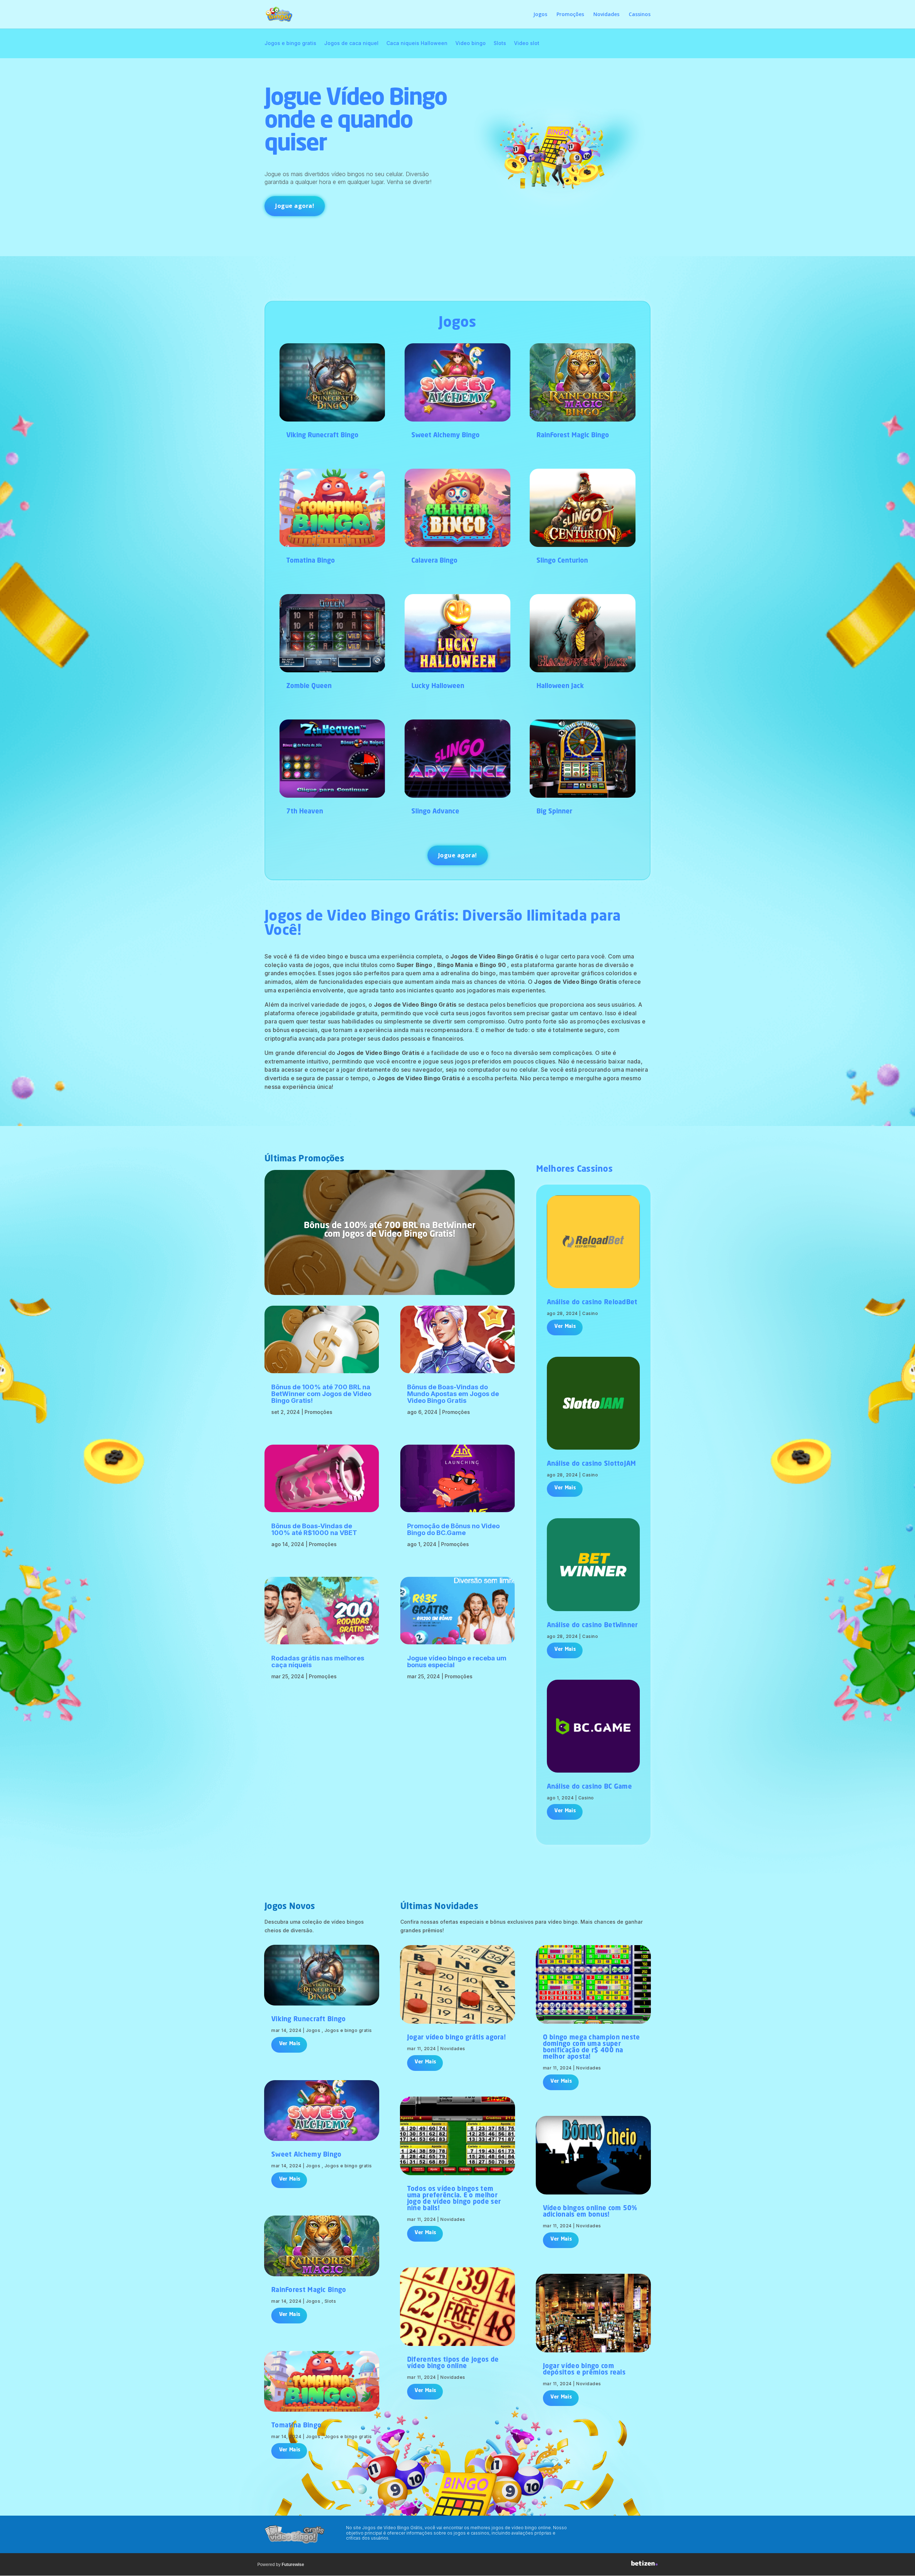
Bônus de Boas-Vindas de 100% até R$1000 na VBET (314, 1529)
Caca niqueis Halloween (417, 43)
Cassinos (640, 15)
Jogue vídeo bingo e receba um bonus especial (457, 1661)
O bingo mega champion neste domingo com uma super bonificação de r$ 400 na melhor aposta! (592, 2047)
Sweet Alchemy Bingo (446, 435)
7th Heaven (305, 812)
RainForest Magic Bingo (573, 435)
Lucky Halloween (438, 686)
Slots (500, 43)
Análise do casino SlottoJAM (592, 1464)
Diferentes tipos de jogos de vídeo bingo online (453, 2363)
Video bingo (471, 43)
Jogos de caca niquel (351, 43)
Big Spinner (554, 812)
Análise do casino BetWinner (592, 1625)
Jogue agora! (295, 206)
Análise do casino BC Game (590, 1787)
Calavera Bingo (434, 561)
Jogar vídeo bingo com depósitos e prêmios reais (584, 2370)
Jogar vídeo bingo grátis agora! (456, 2038)
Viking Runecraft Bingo (322, 435)
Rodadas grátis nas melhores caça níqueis (318, 1661)
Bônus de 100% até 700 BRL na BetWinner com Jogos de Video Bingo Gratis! (390, 1231)
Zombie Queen (309, 686)
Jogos (540, 15)
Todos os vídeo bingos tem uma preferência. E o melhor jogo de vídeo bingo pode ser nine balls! (454, 2199)
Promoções (570, 15)
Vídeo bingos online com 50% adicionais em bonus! (590, 2212)
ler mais (565, 1327)
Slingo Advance (435, 812)
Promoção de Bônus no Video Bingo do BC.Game (453, 1529)
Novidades (606, 15)
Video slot (527, 43)
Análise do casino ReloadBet (592, 1302)
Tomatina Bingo (311, 561)
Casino (590, 1313)
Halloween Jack (560, 686)
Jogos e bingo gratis (290, 43)
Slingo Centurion (562, 561)
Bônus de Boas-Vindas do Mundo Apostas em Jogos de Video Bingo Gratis (453, 1394)
